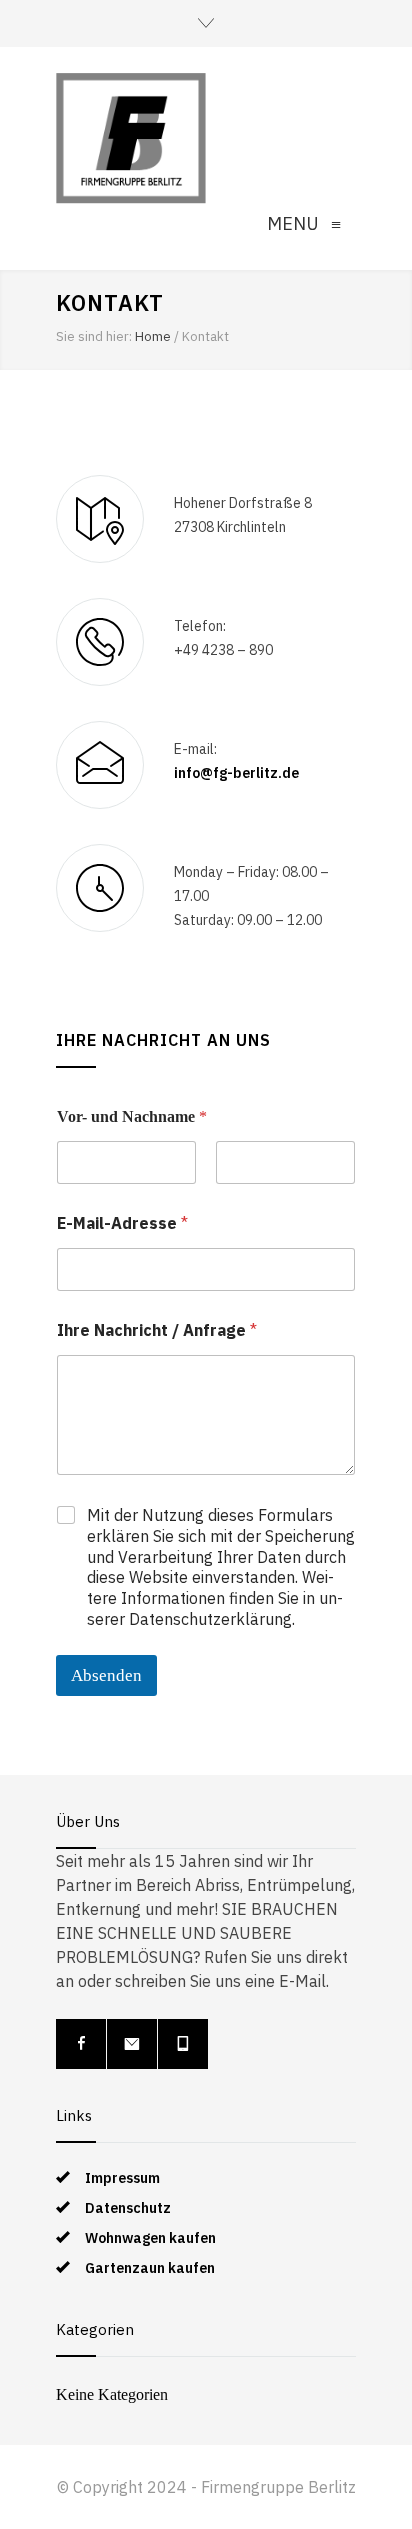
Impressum (122, 2178)
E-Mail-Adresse (122, 1223)
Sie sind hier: (94, 336)
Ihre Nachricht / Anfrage (157, 1330)
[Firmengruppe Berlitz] (131, 138)
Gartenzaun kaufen (150, 2268)
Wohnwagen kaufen (150, 2238)
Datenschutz (128, 2208)
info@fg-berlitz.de (236, 773)
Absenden (106, 1675)
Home (153, 336)
